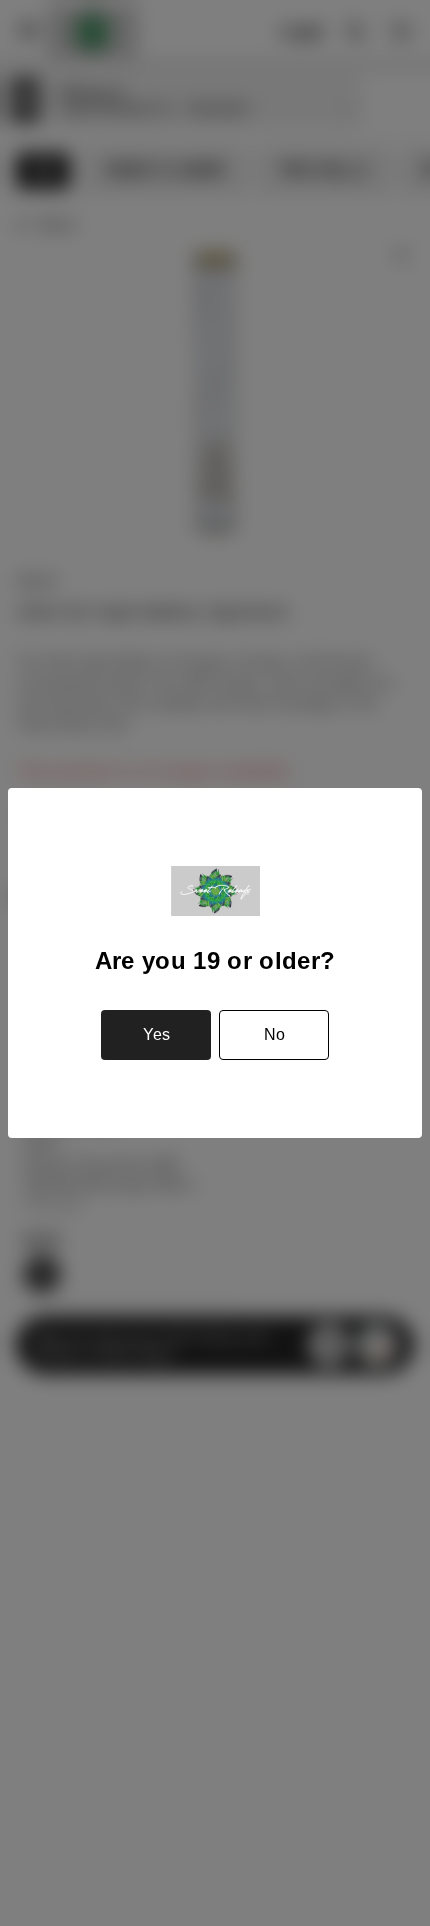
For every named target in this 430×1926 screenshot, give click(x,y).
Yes (156, 1034)
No (274, 1034)
